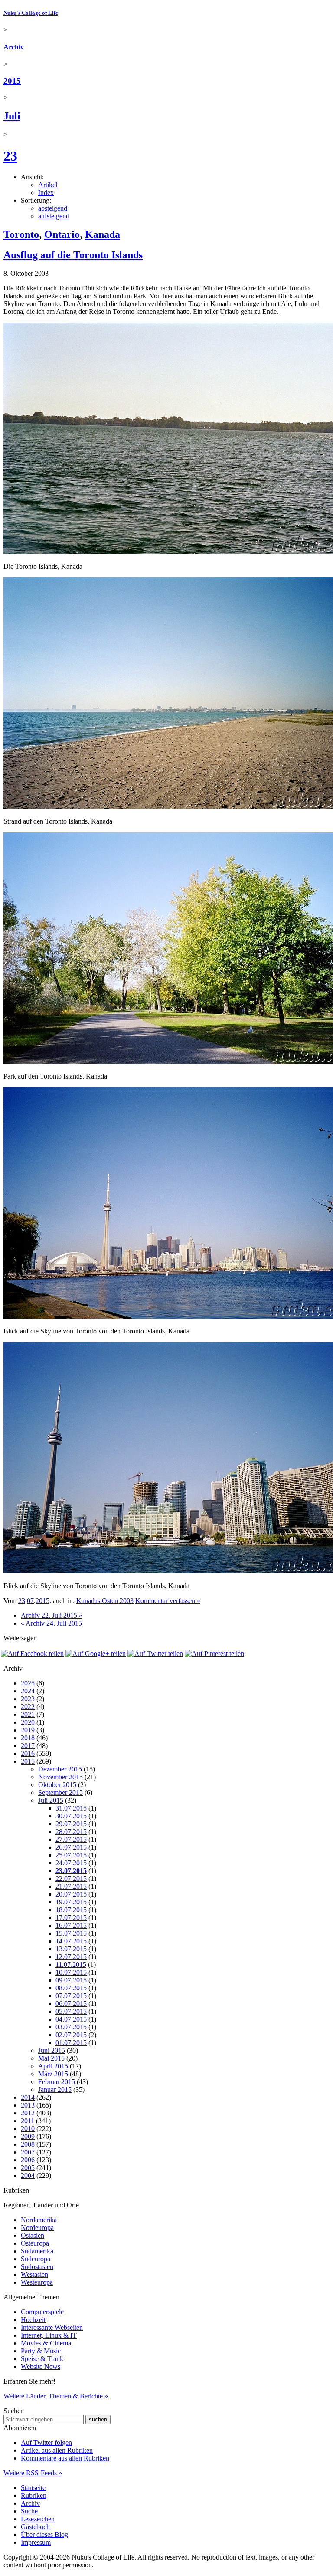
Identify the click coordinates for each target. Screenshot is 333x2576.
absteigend (53, 208)
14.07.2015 (71, 1941)
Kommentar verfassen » (168, 1601)
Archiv (14, 47)
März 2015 (53, 2074)
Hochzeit (33, 2320)
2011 (28, 2121)
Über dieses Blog (44, 2535)
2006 (28, 2160)
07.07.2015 (71, 1996)
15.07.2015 (71, 1933)
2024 (28, 1691)
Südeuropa (36, 2259)
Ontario (62, 234)
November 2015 (60, 1777)
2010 (28, 2129)
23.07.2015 (71, 1871)
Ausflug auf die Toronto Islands (73, 255)
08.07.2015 (71, 1988)
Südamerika (37, 2251)
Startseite (33, 2488)
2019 (28, 1730)
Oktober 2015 (57, 1785)
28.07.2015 (71, 1832)
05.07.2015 (71, 2011)
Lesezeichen (38, 2519)
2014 (28, 2097)
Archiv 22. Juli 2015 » (52, 1615)
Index (46, 193)
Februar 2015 (57, 2082)
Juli (12, 116)
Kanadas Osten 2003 (105, 1601)
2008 (28, 2144)
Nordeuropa (37, 2228)
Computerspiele (42, 2312)
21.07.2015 (71, 1886)
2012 (28, 2113)
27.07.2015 (71, 1839)
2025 (28, 1683)
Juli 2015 (51, 1800)
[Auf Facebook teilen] (32, 1654)
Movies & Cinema (46, 2343)
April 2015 (53, 2066)
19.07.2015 (71, 1902)
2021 (28, 1714)
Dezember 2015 (60, 1769)
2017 (28, 1746)
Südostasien (37, 2267)
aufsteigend (54, 216)
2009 (28, 2136)
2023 (28, 1699)
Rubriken (34, 2495)
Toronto (21, 234)
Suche (29, 2511)
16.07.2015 (71, 1925)
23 (10, 156)
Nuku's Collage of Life (31, 13)
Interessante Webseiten (52, 2327)
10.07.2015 (71, 1972)
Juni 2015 (52, 2050)
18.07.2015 (71, 1910)
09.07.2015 (71, 1980)
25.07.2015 (71, 1855)
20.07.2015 (71, 1894)
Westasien (34, 2274)
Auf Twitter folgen (46, 2442)
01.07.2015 (71, 2043)
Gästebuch (35, 2527)
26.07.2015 (71, 1847)
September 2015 (60, 1793)
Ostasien (33, 2235)
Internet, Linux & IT (49, 2335)
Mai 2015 (51, 2058)
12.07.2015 (71, 1957)
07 (30, 1601)
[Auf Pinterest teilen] (214, 1654)
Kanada (103, 234)
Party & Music (41, 2351)
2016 (28, 1753)
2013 (28, 2105)
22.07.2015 (71, 1878)
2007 (28, 2152)
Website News (41, 2367)
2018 (28, 1738)
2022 (28, 1707)
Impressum (36, 2542)
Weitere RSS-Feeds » (33, 2473)
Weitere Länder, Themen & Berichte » (56, 2396)
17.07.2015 (71, 1918)
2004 (28, 2175)
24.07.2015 (71, 1863)
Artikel (48, 185)
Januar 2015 (55, 2089)
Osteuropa (35, 2243)
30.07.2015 (71, 1816)
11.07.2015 (71, 1964)
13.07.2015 (71, 1949)
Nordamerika (39, 2220)
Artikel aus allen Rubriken (57, 2450)
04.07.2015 (71, 2019)
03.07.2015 (71, 2027)
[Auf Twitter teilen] (155, 1654)
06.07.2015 (71, 2004)
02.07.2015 (71, 2035)
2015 (12, 81)
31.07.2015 (71, 1808)
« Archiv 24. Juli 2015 (51, 1623)
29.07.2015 (71, 1824)
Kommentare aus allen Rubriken (65, 2458)
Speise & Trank (42, 2359)
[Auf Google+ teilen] (96, 1654)
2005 (28, 2168)
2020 (28, 1722)
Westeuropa (37, 2282)
